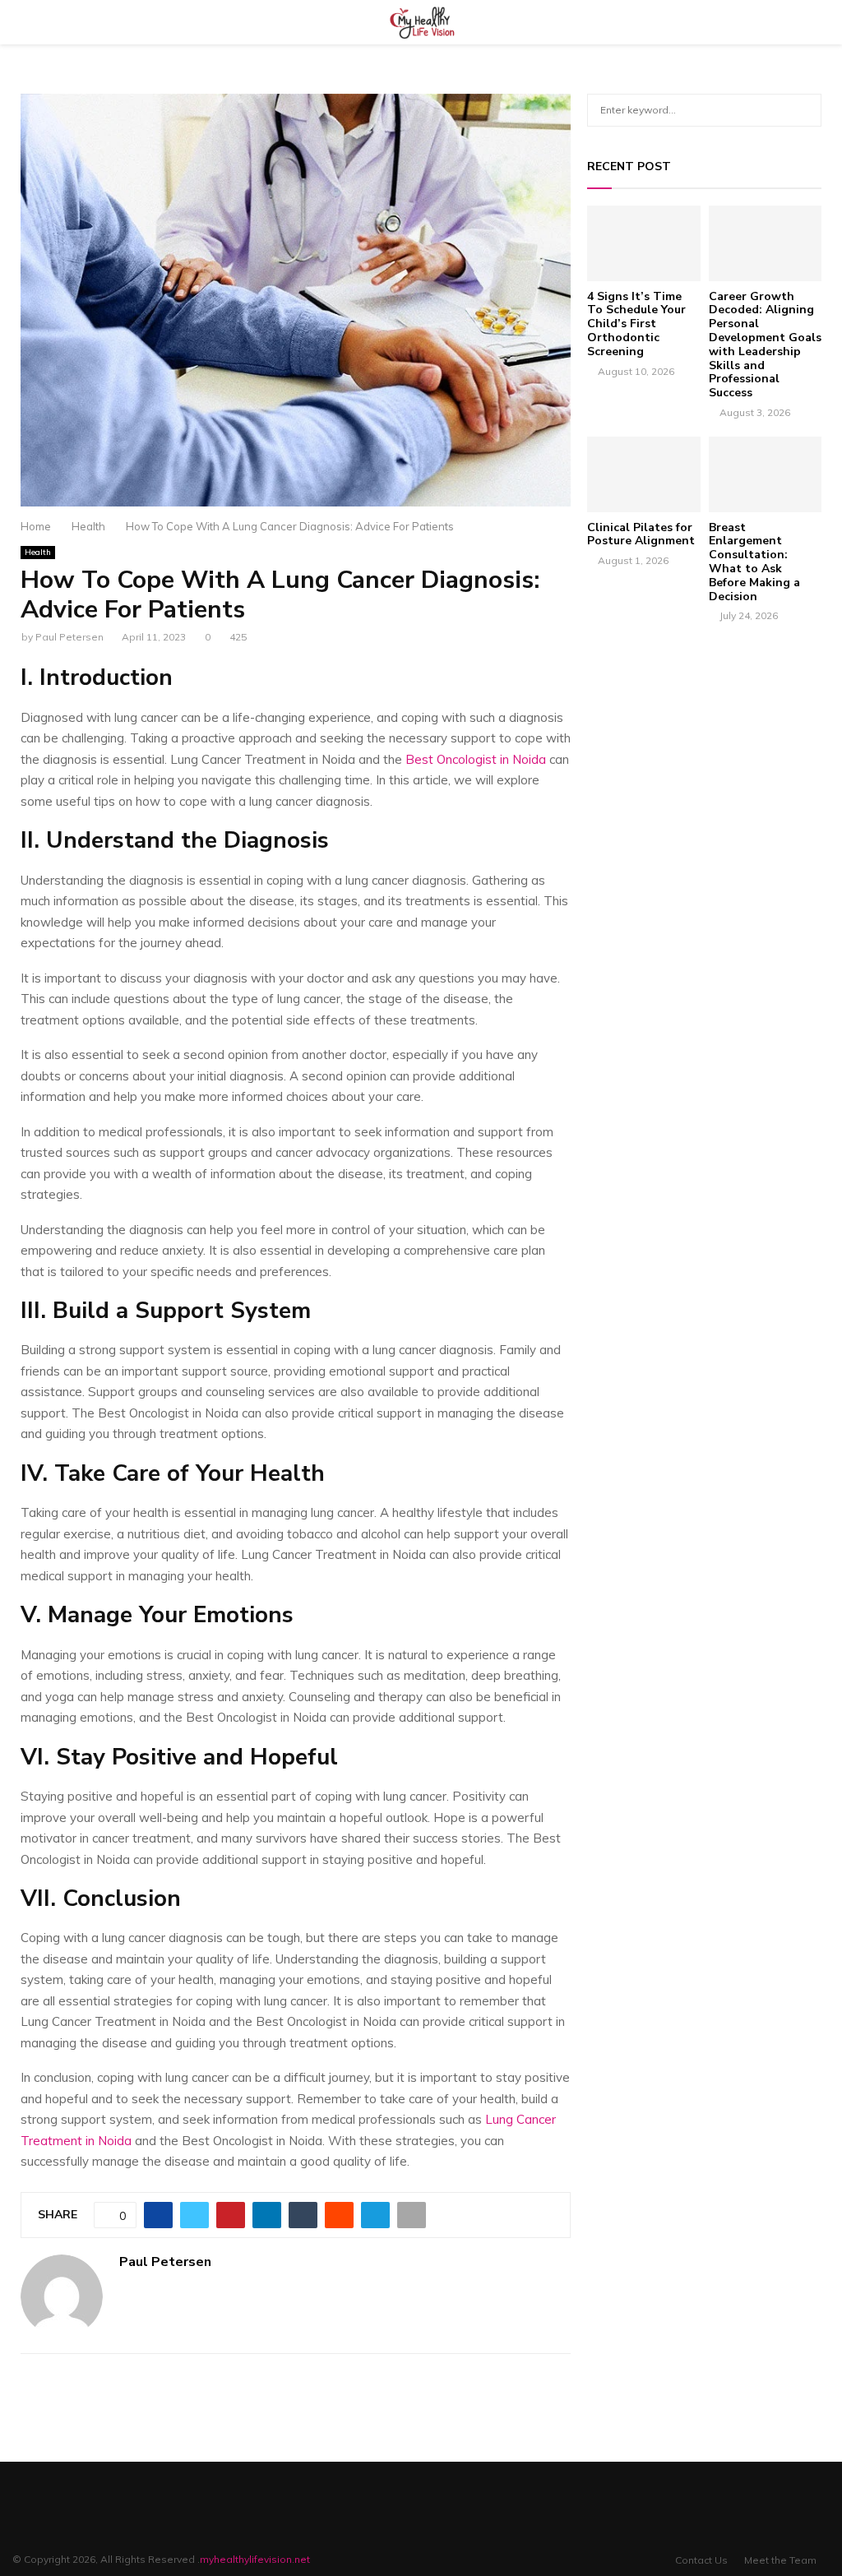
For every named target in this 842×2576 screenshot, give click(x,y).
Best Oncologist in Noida (476, 759)
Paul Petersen (69, 637)
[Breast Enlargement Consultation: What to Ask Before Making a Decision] (766, 474)
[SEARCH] (805, 110)
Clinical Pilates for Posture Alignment (641, 534)
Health (38, 552)
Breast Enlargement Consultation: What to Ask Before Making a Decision (754, 562)
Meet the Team (780, 2560)
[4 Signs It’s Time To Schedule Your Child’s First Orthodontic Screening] (644, 243)
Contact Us (701, 2560)
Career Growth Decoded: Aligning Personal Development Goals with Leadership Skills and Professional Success (765, 345)
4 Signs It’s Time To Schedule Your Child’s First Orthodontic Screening (636, 324)
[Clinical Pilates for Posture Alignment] (644, 474)
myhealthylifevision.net (255, 2559)
